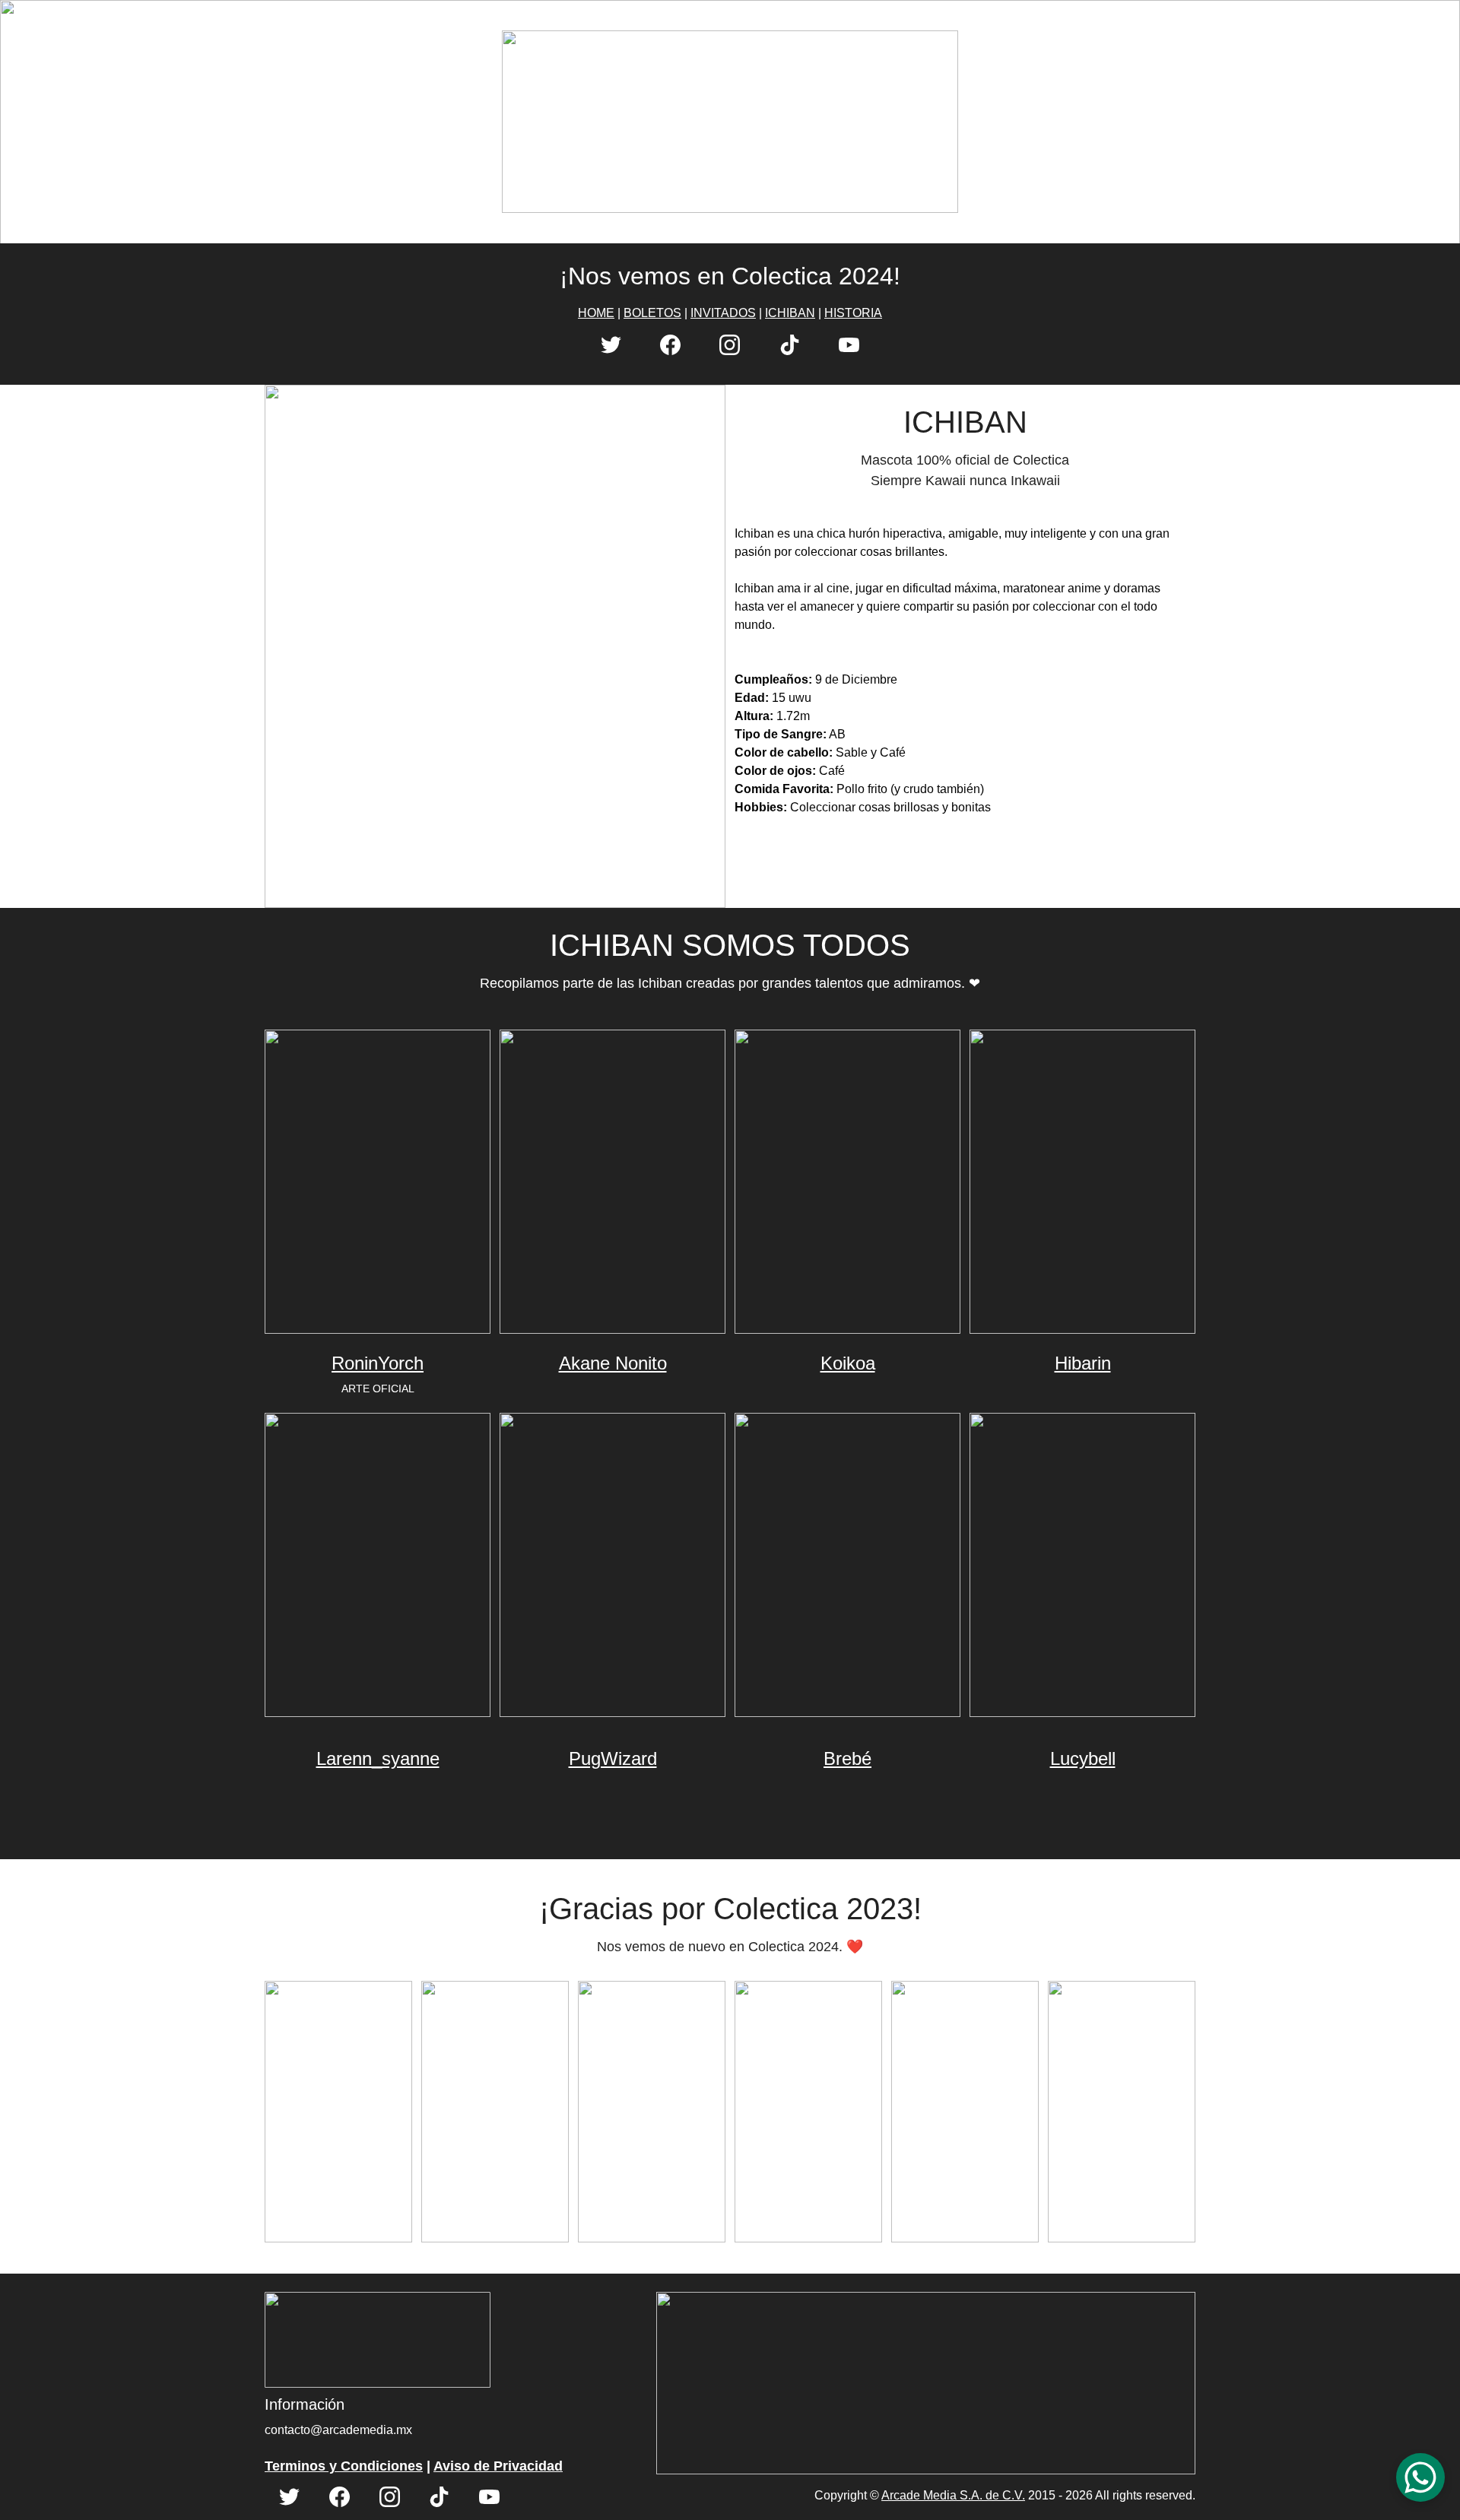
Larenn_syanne (378, 1758)
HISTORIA (853, 313)
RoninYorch (378, 1363)
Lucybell (1083, 1758)
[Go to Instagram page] (730, 345)
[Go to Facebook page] (670, 345)
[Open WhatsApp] (1420, 2477)
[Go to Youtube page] (849, 345)
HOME (596, 313)
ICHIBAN (790, 313)
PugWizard (613, 1758)
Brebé (847, 1758)
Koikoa (848, 1363)
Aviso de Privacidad (498, 2466)
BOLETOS (652, 313)
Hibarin (1083, 1363)
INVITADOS (723, 313)
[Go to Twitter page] (611, 345)
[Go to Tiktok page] (790, 345)
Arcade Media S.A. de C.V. (953, 2495)
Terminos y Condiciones (344, 2466)
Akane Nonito (613, 1363)
